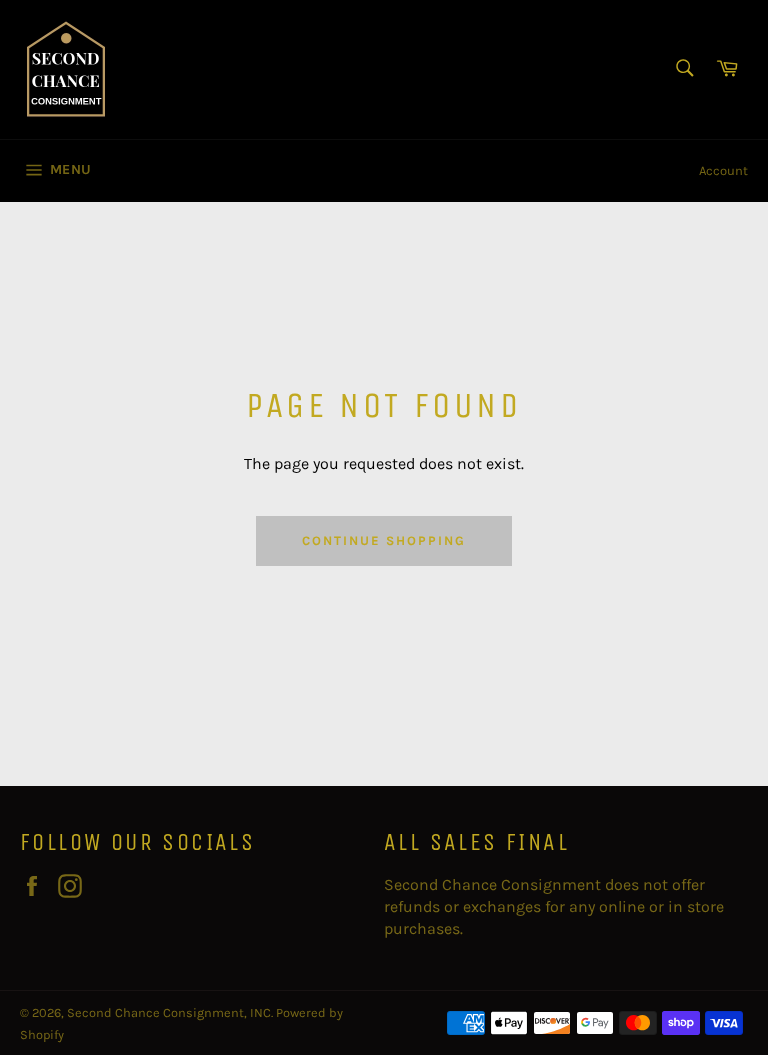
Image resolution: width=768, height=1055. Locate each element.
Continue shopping (383, 540)
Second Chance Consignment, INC (169, 1012)
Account (723, 170)
